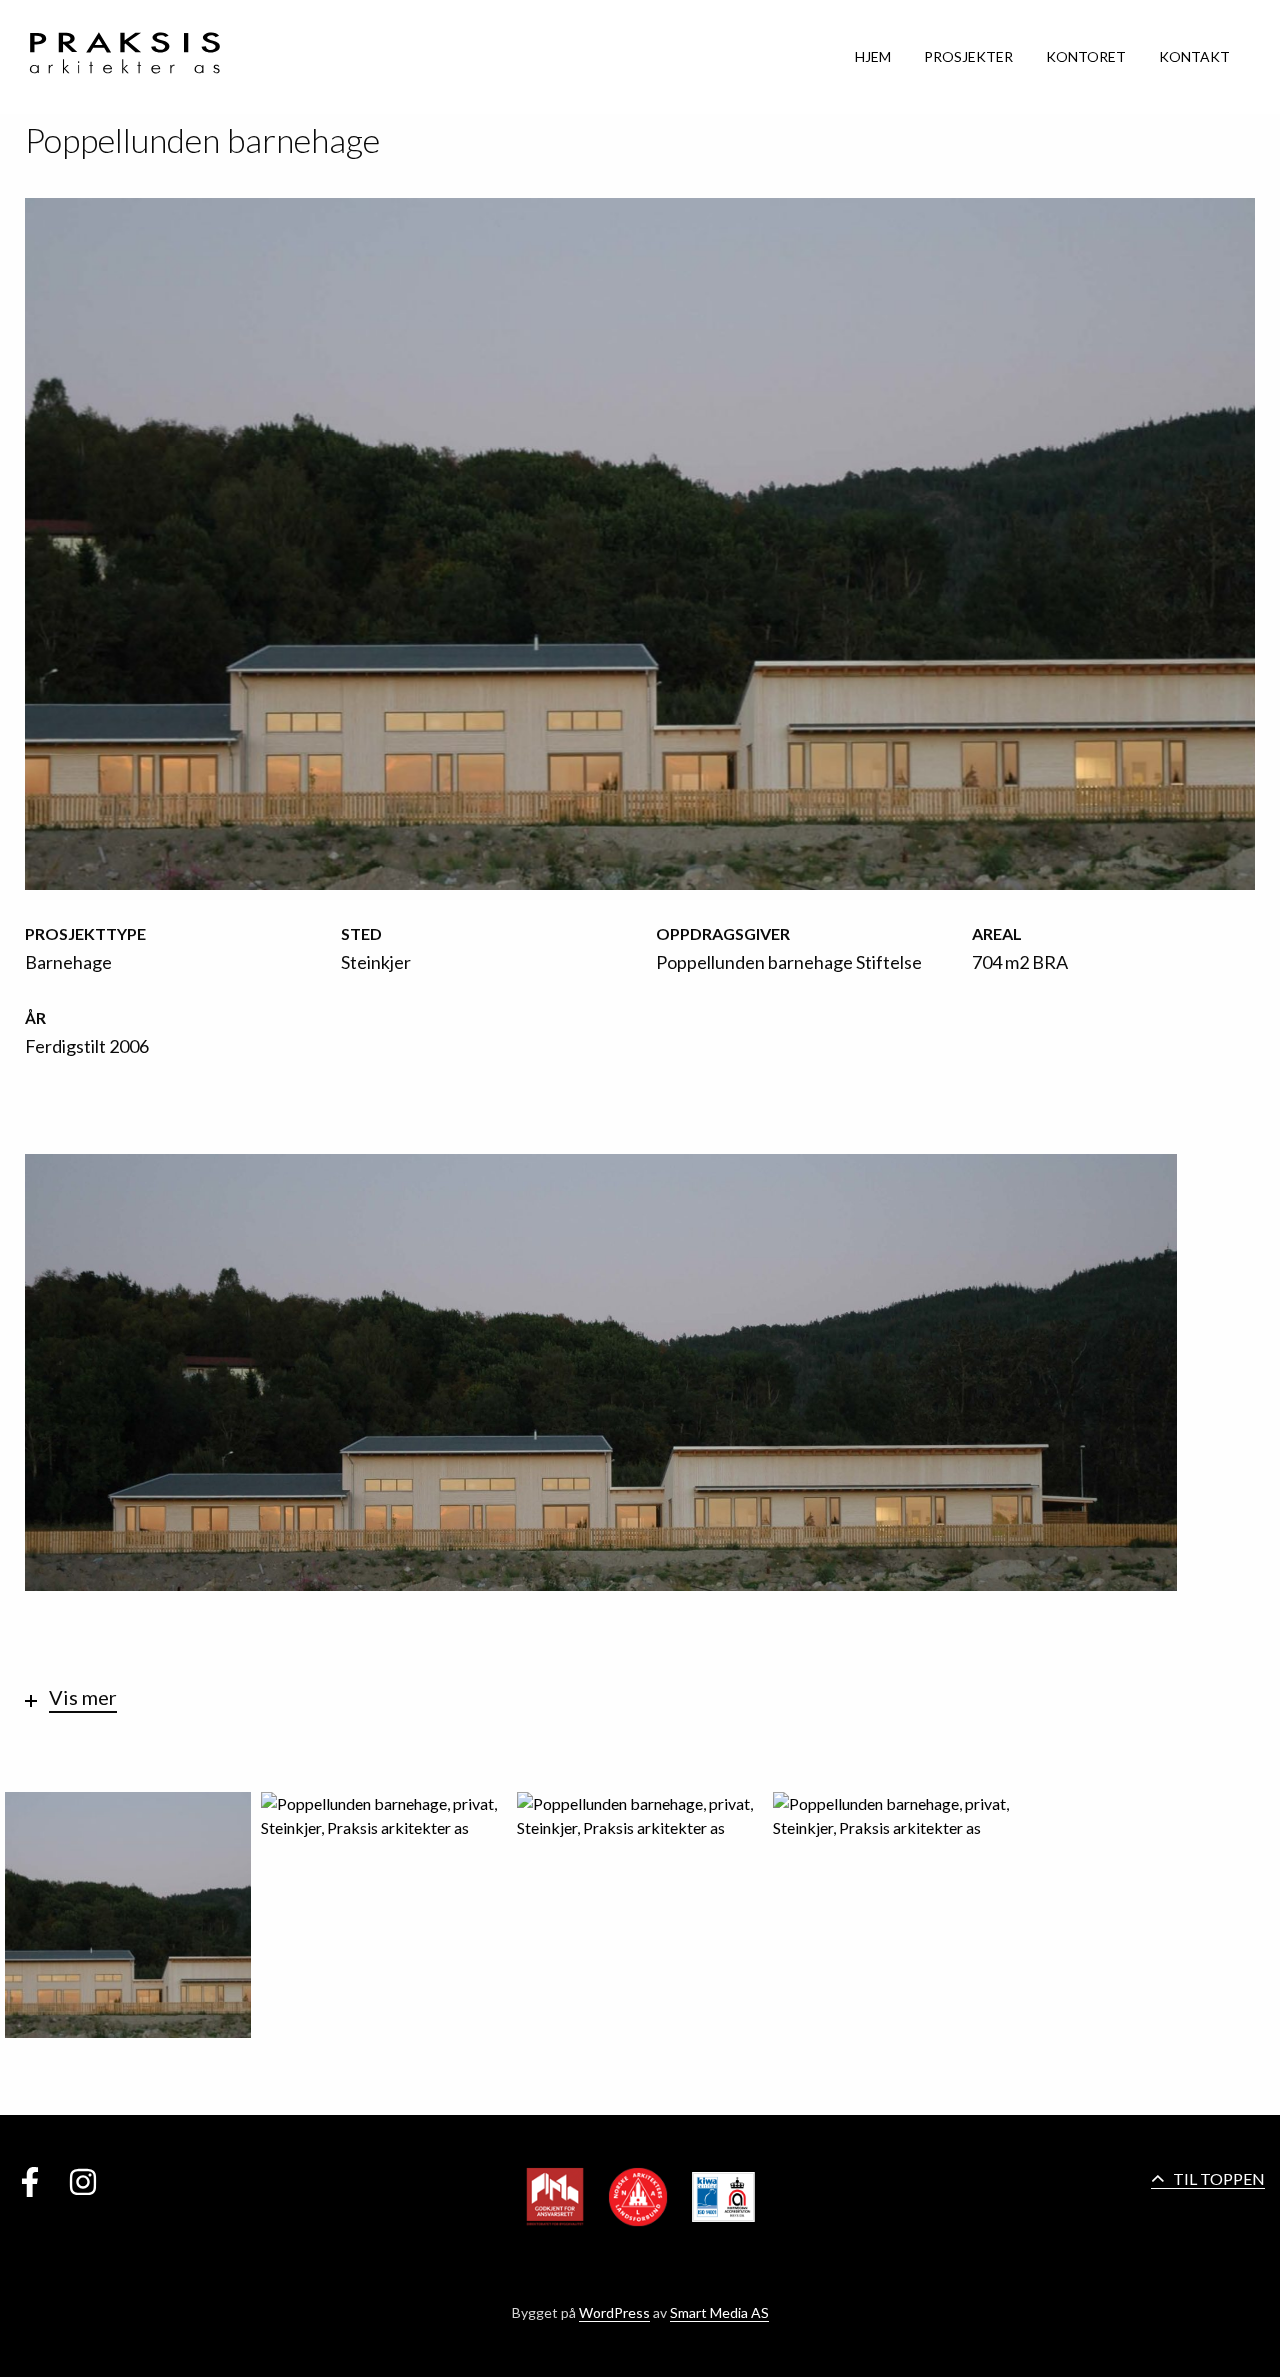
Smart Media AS (719, 2312)
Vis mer (83, 1698)
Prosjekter (968, 56)
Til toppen (1217, 2178)
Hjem (873, 56)
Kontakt (1194, 56)
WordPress (614, 2312)
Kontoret (1086, 56)
